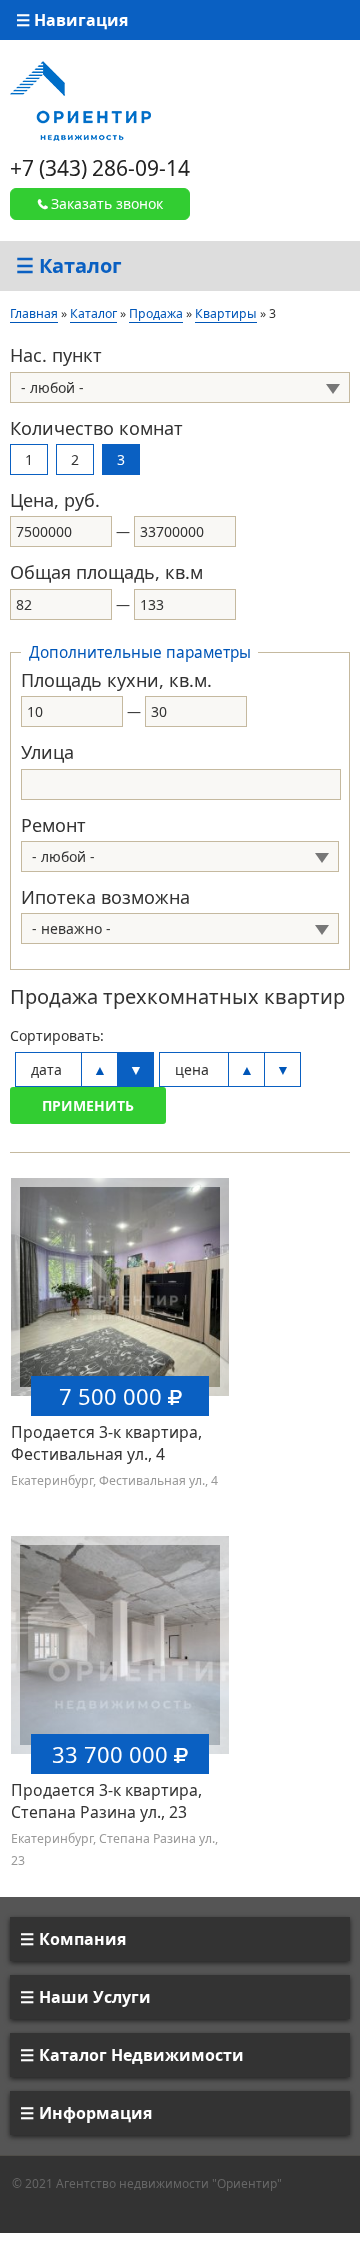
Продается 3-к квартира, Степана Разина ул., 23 (106, 1801)
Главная (34, 313)
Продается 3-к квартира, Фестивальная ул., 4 (106, 1443)
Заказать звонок (107, 203)
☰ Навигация (72, 20)
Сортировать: (57, 1035)
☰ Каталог (69, 265)
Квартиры (226, 313)
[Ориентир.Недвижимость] (80, 99)
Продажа (156, 313)
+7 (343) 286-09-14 (100, 168)
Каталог (93, 313)
